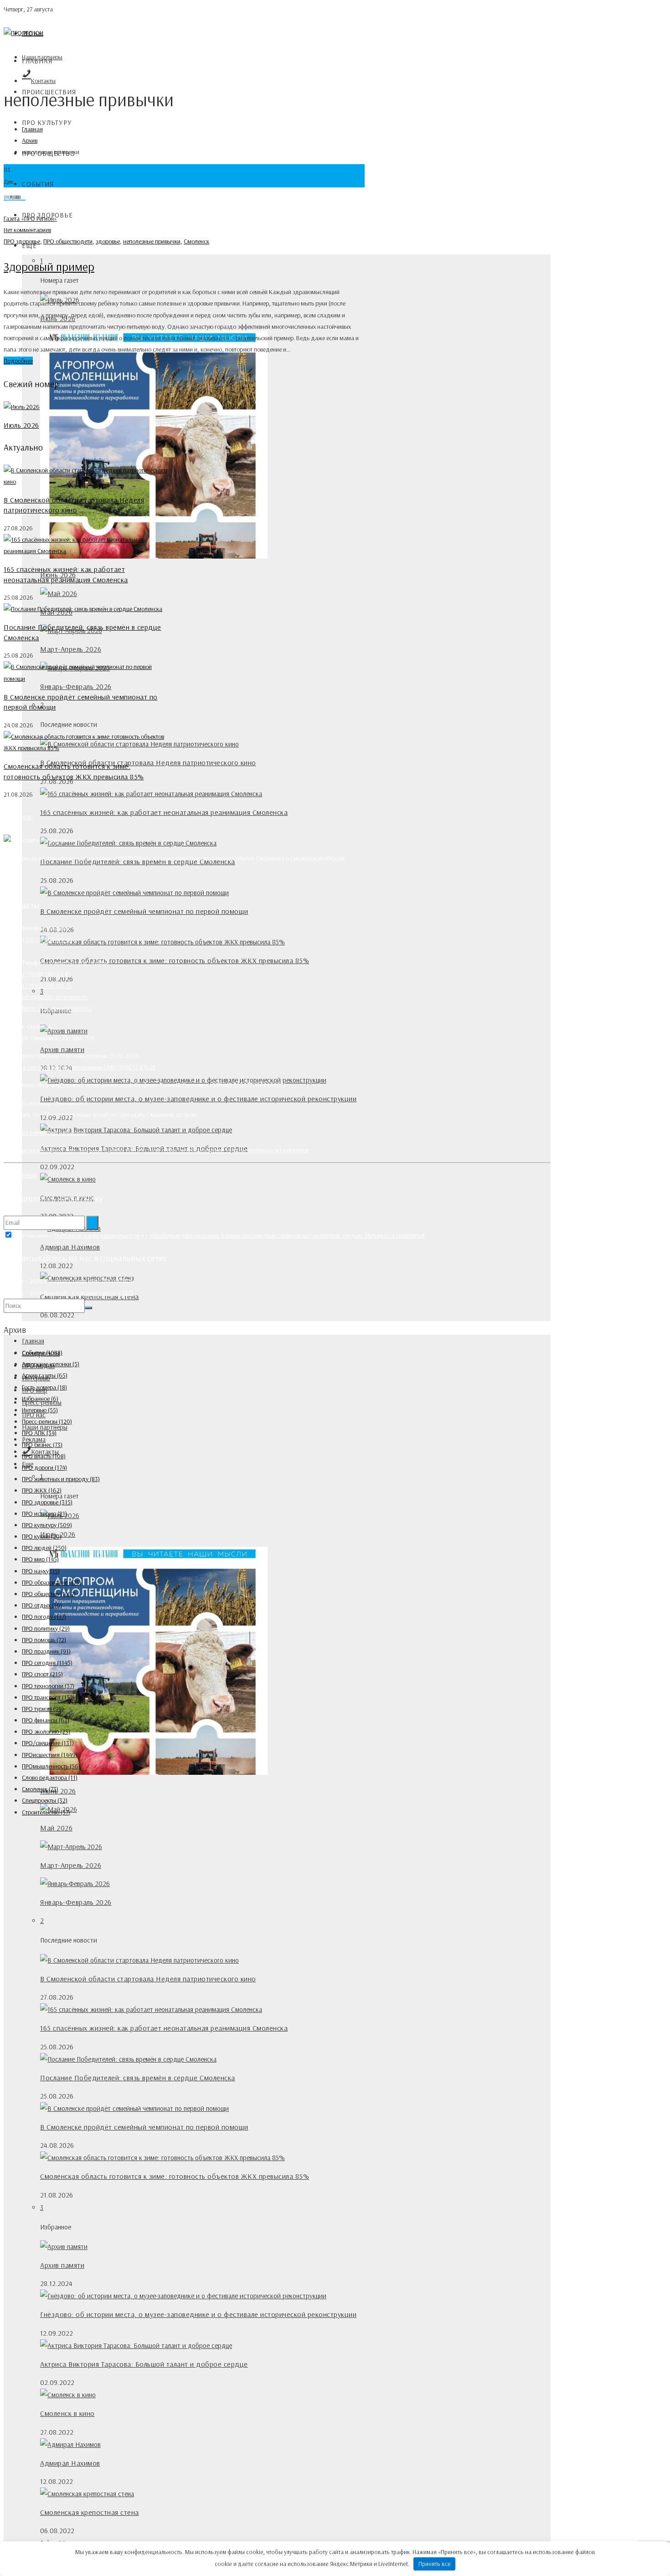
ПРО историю (44, 1513)
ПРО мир (40, 1559)
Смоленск (196, 241)
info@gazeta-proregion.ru (55, 997)
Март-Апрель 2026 (71, 649)
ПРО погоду (44, 1617)
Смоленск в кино (67, 2413)
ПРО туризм (43, 1709)
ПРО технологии (48, 1686)
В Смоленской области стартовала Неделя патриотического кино (148, 762)
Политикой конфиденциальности (97, 1235)
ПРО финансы (46, 1720)
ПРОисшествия (50, 1755)
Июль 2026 (21, 425)
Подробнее (18, 361)
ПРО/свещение (48, 1743)
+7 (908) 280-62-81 (46, 974)
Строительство (46, 1812)
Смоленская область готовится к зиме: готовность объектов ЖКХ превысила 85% (175, 960)
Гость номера (44, 1387)
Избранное (40, 1399)
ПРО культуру (47, 122)
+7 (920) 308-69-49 (47, 939)
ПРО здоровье (22, 241)
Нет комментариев (27, 230)
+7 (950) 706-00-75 (47, 985)
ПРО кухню (42, 1536)
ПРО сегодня (47, 1663)
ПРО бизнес (42, 1445)
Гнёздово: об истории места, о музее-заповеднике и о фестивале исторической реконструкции (198, 1099)
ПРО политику (46, 1628)
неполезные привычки (152, 241)
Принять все (435, 2564)
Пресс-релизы (47, 1421)
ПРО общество (62, 241)
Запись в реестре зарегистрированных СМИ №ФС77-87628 (80, 1067)
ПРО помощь (44, 1640)
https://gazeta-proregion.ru (57, 1008)
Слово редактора (50, 1778)
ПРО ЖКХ (42, 1490)
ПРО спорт (42, 1674)
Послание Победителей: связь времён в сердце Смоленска (138, 2078)
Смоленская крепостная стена (90, 2512)
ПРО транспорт (48, 1697)
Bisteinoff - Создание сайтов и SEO (89, 1293)
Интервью (40, 1410)
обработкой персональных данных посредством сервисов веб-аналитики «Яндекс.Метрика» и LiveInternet (287, 1235)
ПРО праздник (46, 1651)
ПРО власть (44, 1456)
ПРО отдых (42, 1605)
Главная (37, 61)
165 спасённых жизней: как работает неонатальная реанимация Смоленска (164, 812)
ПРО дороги (44, 1467)
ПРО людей (44, 1548)
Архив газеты (45, 1375)
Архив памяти (62, 1049)
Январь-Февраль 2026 (76, 686)
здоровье (108, 241)
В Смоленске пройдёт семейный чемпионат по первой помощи (144, 911)
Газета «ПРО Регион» (30, 218)
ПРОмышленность (51, 1766)
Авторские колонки (51, 1364)
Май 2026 (56, 1828)
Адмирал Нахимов (70, 1247)
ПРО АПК (39, 1433)
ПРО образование (52, 1582)
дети (86, 241)
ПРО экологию (46, 1731)
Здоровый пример (49, 267)
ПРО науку (41, 1571)
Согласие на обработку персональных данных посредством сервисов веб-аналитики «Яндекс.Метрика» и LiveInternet (156, 1150)
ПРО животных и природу (61, 1479)
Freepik (28, 1175)
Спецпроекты (45, 1800)
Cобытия (38, 184)
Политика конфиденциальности (45, 1132)
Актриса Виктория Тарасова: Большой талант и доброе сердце (144, 2364)
